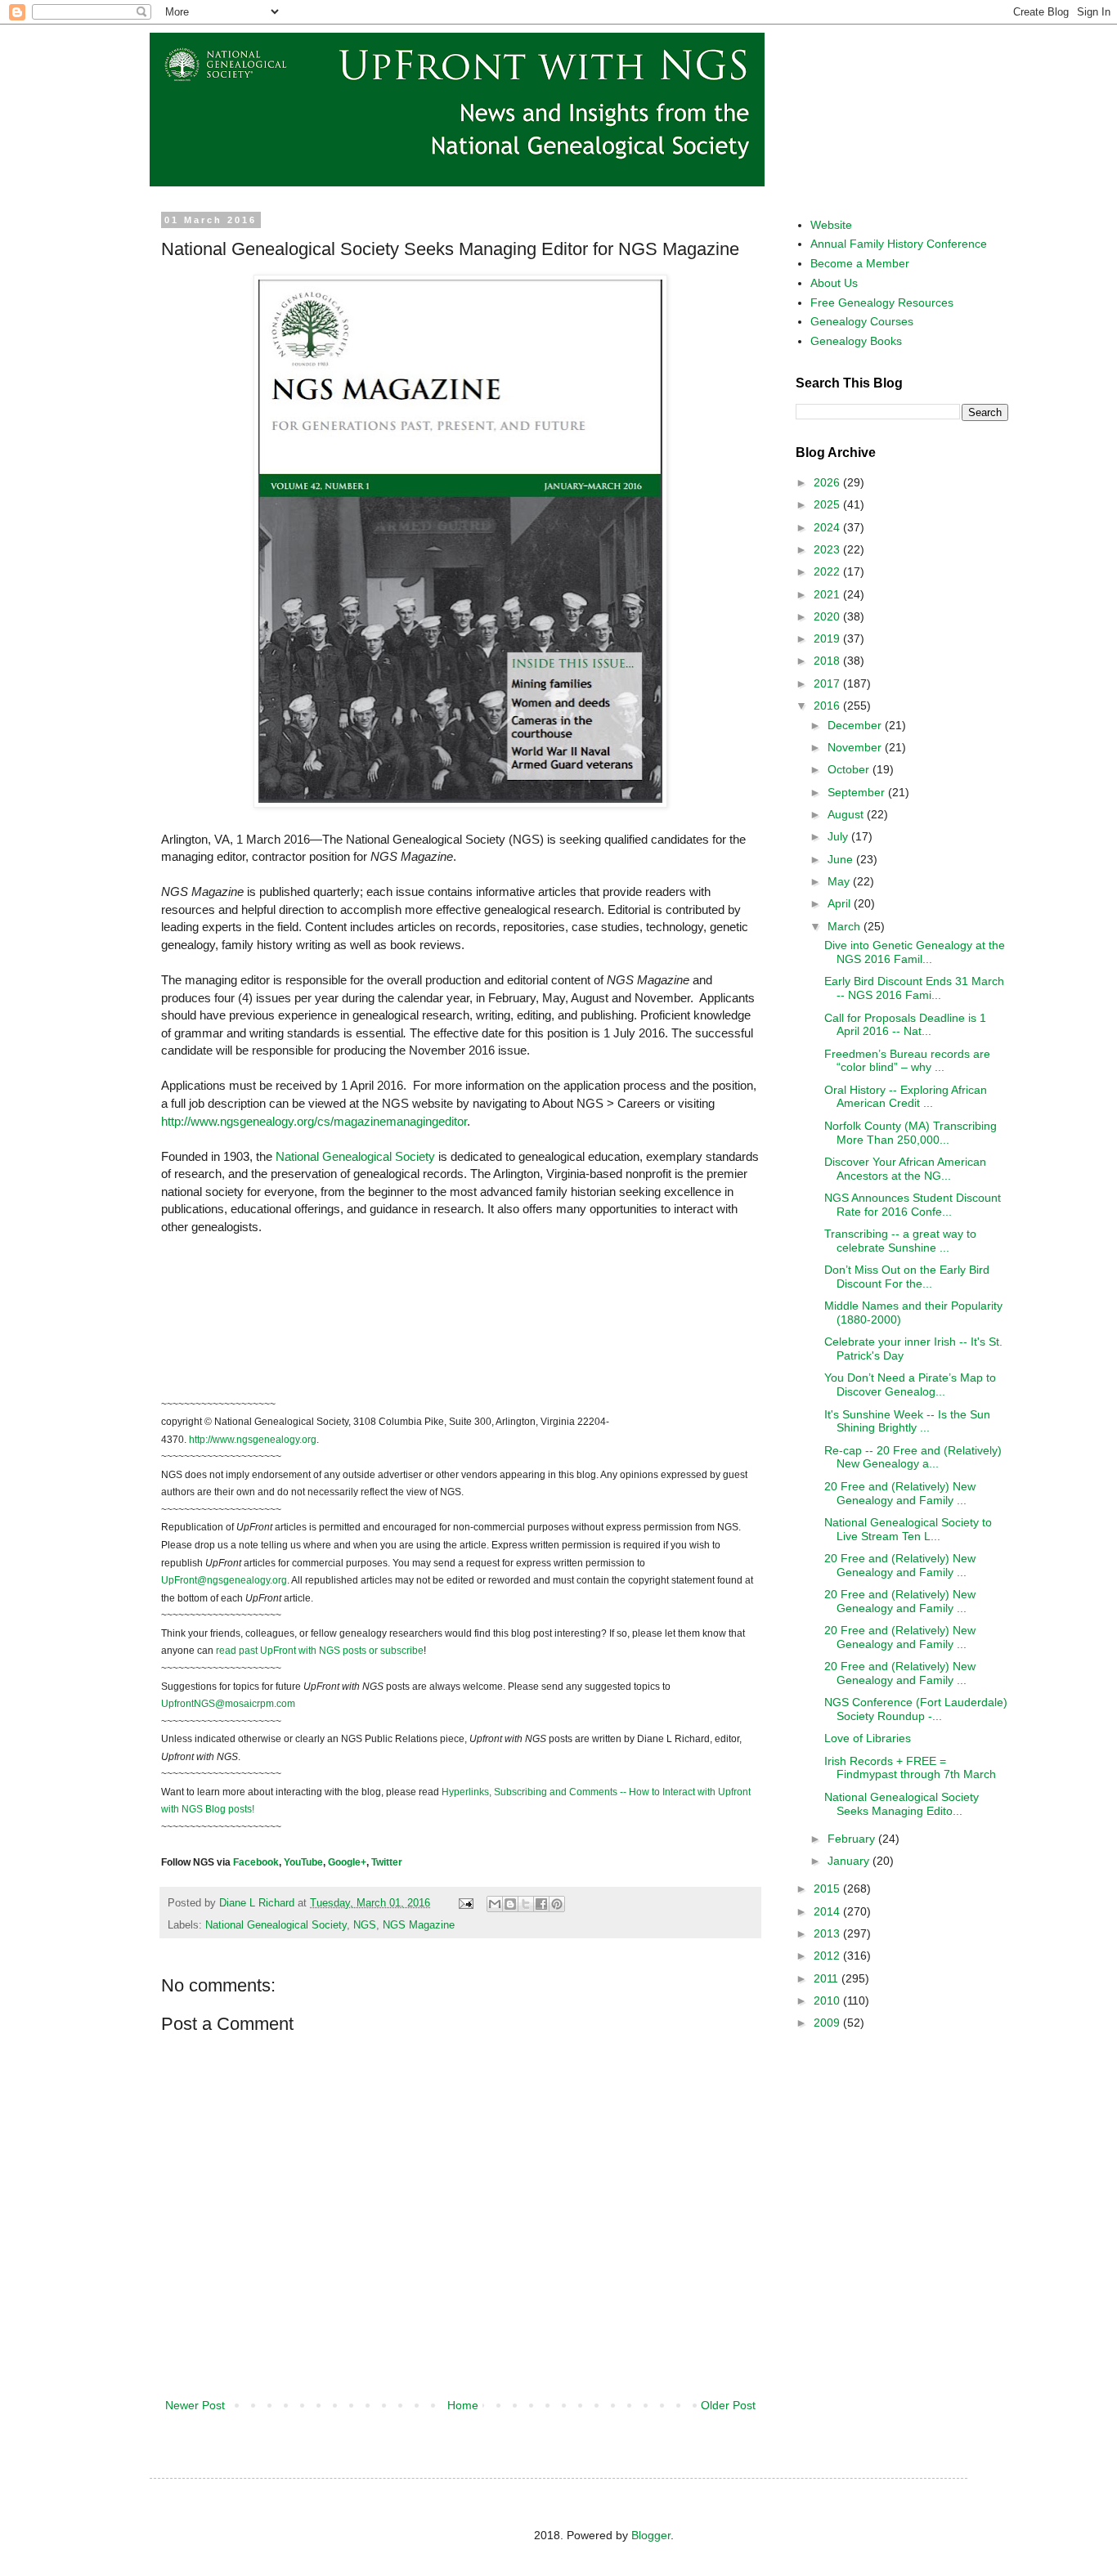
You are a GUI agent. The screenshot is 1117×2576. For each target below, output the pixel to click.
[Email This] (495, 1904)
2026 (828, 482)
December (856, 725)
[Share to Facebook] (541, 1904)
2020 (828, 616)
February (853, 1839)
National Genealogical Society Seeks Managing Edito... (902, 1804)
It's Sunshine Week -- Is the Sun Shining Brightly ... (907, 1421)
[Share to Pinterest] (557, 1904)
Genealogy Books (856, 341)
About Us (834, 283)
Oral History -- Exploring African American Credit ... (906, 1097)
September (858, 792)
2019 (828, 638)
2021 (828, 594)
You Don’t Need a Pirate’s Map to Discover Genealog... (910, 1384)
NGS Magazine (419, 1925)
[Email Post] (465, 1903)
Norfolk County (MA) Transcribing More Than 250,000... (911, 1133)
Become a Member (860, 263)
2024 (828, 527)
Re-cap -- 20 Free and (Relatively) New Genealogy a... (913, 1457)
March (846, 926)
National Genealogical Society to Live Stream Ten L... (908, 1529)
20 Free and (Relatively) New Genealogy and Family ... (900, 1493)
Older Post (728, 2405)
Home (463, 2405)
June (842, 859)
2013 (828, 1933)
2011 (828, 1978)
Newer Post (195, 2405)
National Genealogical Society (276, 1925)
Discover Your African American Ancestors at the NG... (905, 1169)
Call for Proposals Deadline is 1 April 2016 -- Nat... (905, 1025)
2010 (828, 2000)
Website (831, 225)
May (840, 881)
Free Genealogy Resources (882, 302)
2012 (828, 1956)
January (850, 1861)
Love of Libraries (868, 1738)
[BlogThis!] (510, 1904)
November (856, 747)
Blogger (651, 2535)
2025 (828, 504)
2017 (828, 683)
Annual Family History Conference (899, 244)
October (850, 769)
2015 (828, 1888)
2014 (828, 1911)
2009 (828, 2023)
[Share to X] (526, 1904)
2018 (828, 661)
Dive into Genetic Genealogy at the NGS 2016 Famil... (915, 952)
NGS (365, 1925)
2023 (828, 549)
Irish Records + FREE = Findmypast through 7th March (910, 1768)
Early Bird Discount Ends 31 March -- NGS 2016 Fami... (914, 988)
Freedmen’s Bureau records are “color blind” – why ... (907, 1061)
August (847, 814)
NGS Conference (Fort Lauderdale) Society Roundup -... (916, 1709)
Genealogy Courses (862, 321)
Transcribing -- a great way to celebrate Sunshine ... (900, 1241)
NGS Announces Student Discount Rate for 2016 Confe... (913, 1205)
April (841, 903)
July (839, 836)
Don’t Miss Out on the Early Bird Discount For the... (907, 1277)
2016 (828, 706)
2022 (828, 571)
